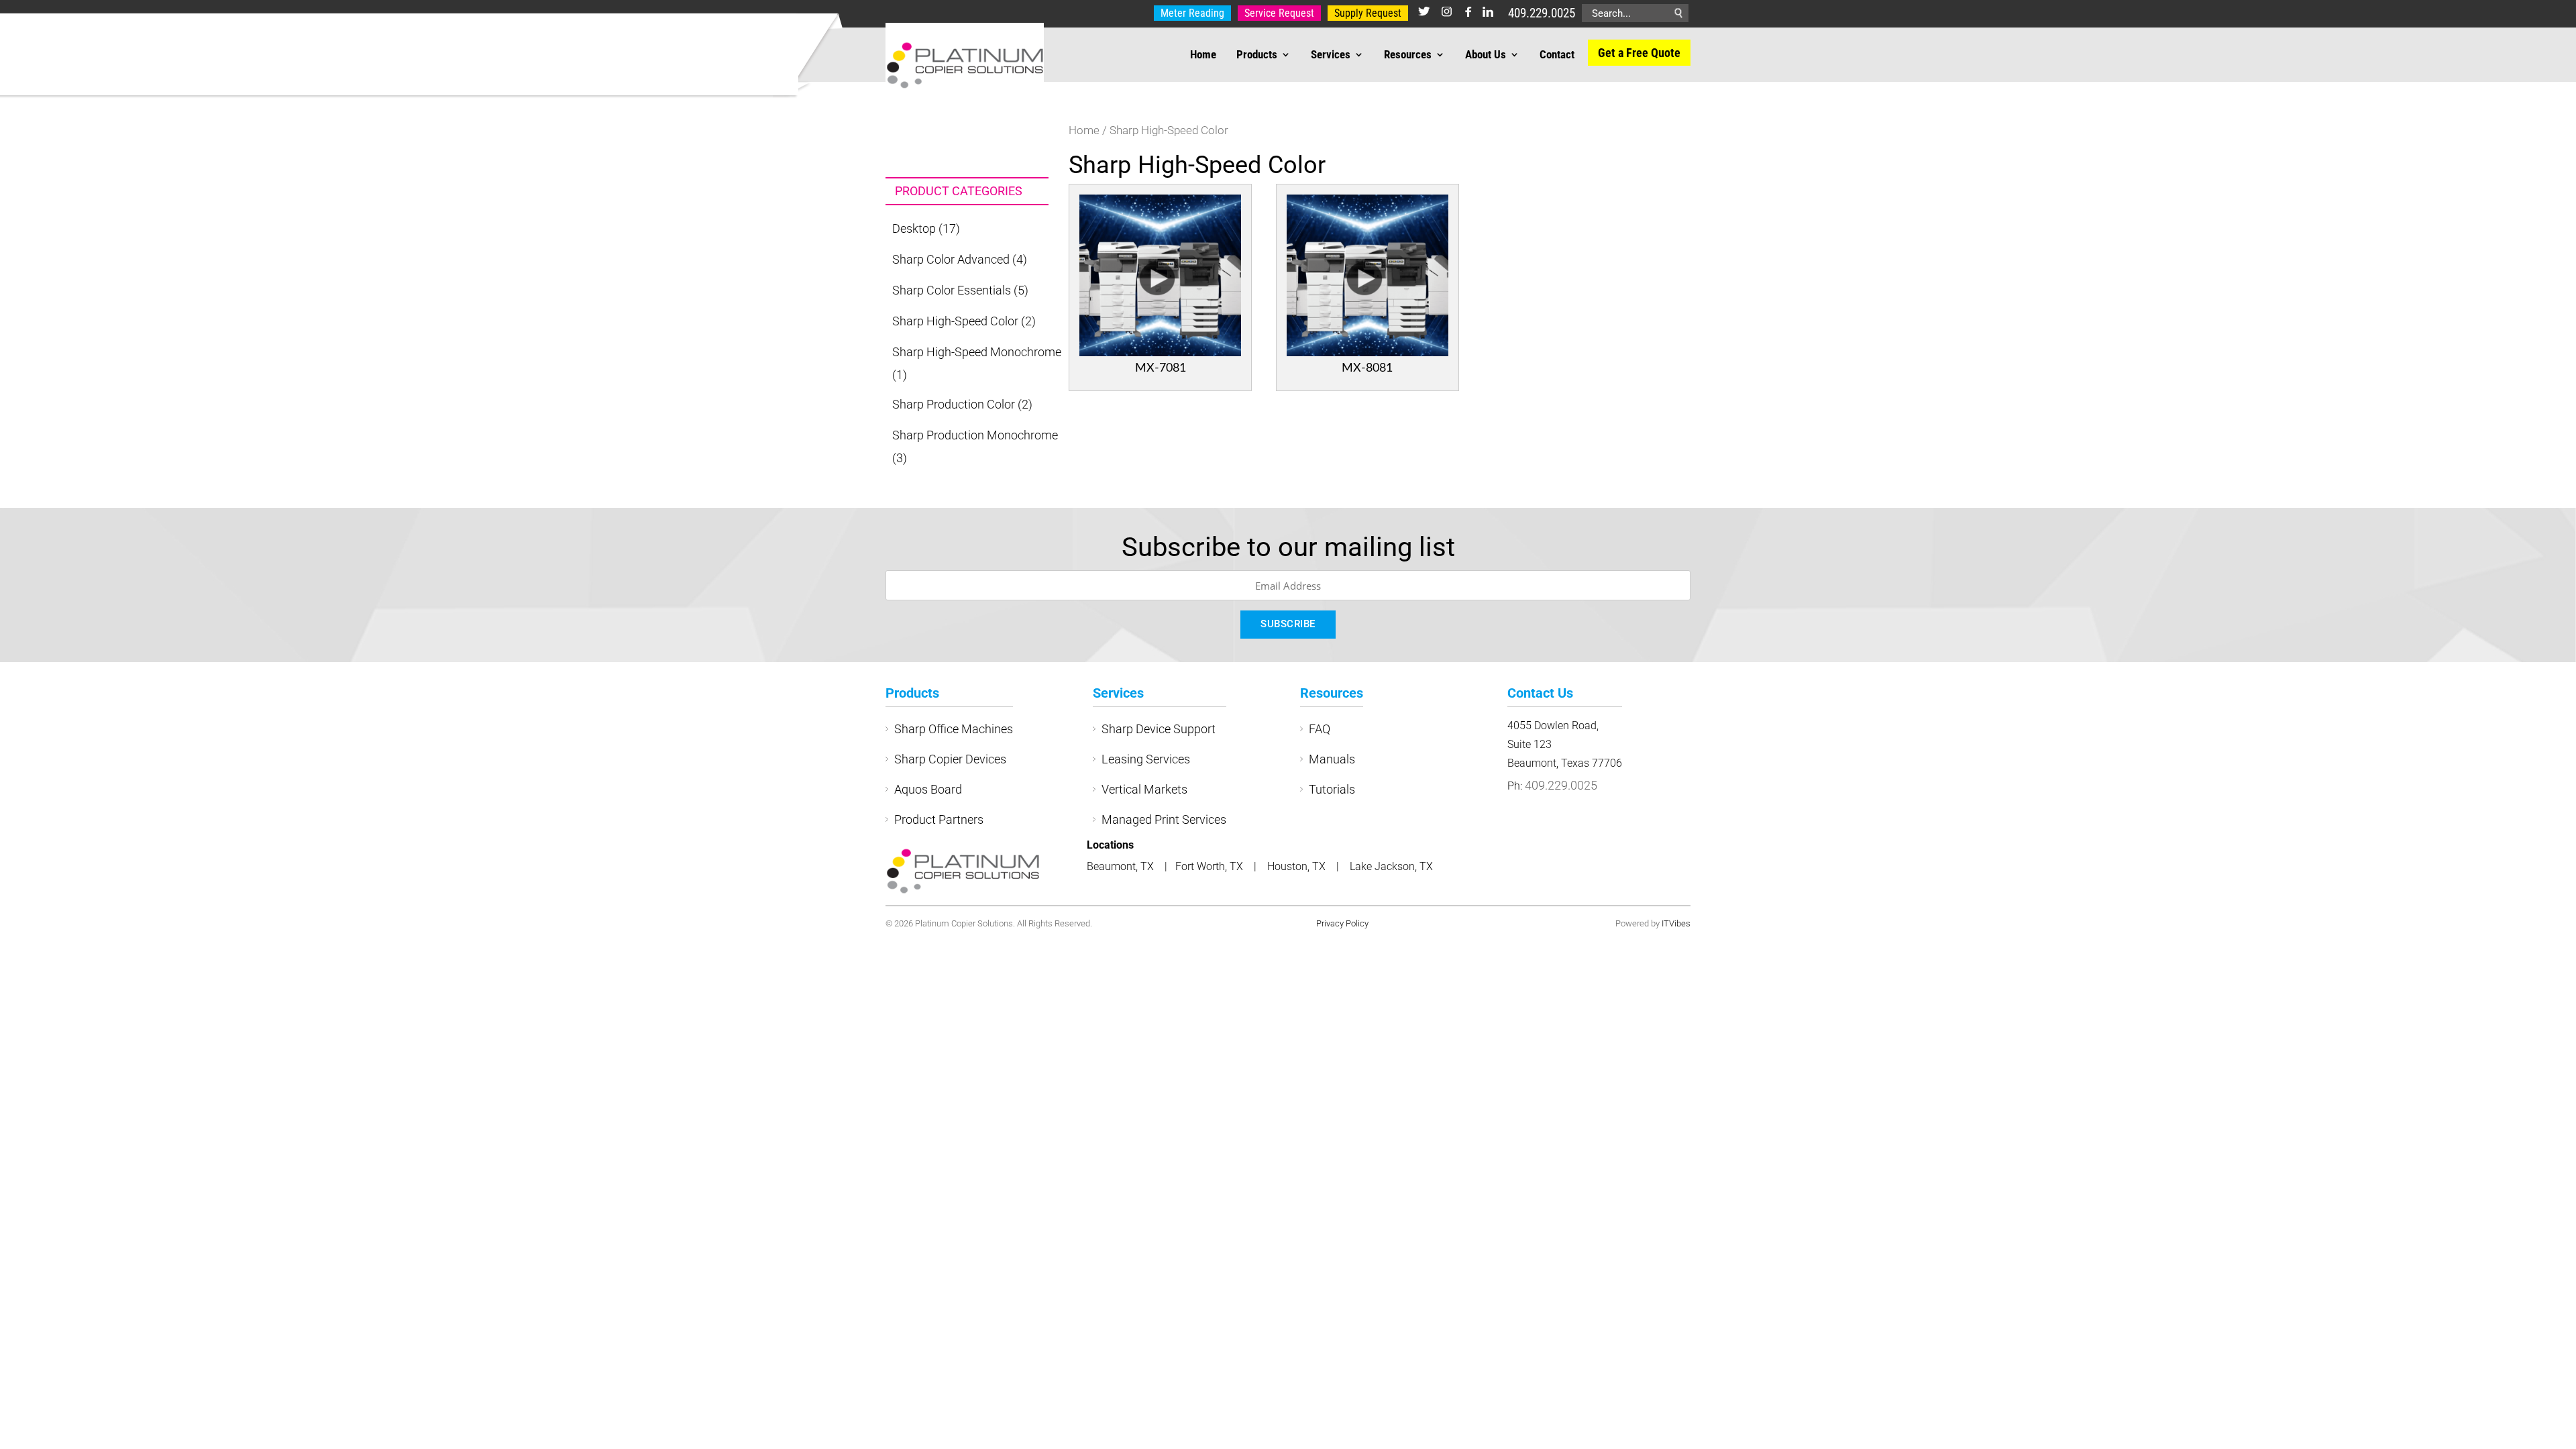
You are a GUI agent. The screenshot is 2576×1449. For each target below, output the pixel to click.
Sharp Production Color (954, 404)
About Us (1486, 55)
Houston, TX (1298, 866)
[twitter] (1424, 13)
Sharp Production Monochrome (975, 435)
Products (1257, 55)
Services (1331, 55)
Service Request (1279, 13)
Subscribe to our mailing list (1288, 547)
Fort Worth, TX (1211, 866)
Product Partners (939, 819)
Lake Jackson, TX (1391, 866)
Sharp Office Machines (954, 729)
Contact (1557, 55)
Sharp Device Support (1159, 729)
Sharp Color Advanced (951, 259)
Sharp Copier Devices (950, 759)
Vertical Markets (1144, 789)
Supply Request (1368, 13)
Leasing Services (1146, 759)
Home (1203, 55)
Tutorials (1332, 789)
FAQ (1320, 729)
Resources (1408, 55)
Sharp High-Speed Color (955, 321)
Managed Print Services (1164, 819)
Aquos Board (928, 789)
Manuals (1332, 759)
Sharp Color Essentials (952, 290)
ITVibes (1676, 923)
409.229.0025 (1542, 13)
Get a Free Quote (1639, 53)
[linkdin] (1488, 13)
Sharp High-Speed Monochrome (977, 352)
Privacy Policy (1342, 923)
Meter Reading (1192, 13)
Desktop (914, 228)
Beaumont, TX (1120, 866)
